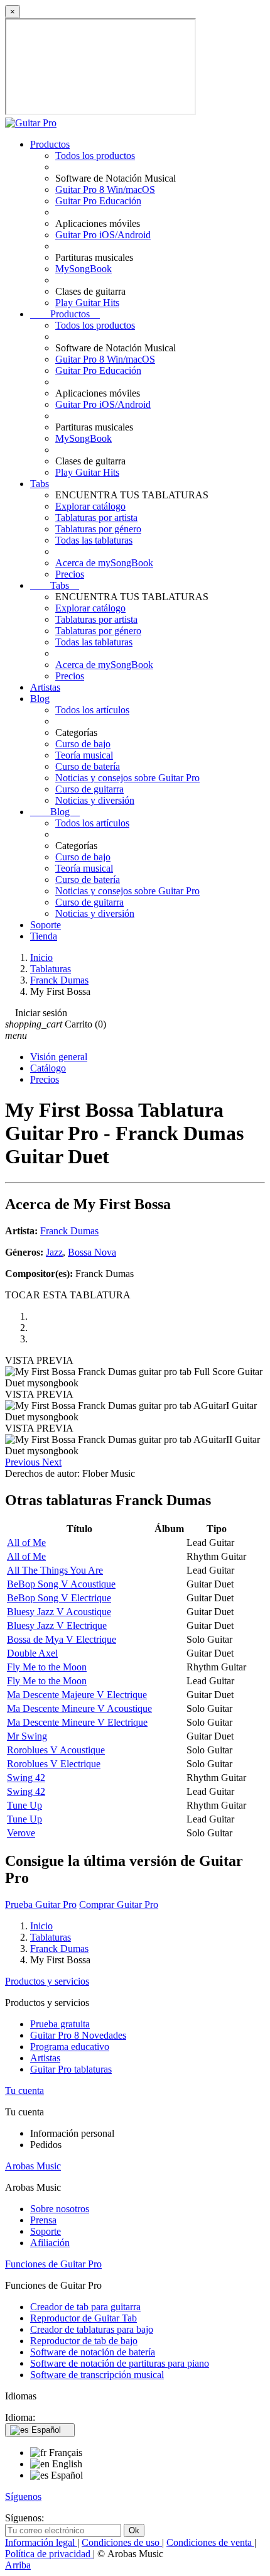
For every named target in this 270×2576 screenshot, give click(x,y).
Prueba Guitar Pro (41, 1905)
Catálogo (48, 1068)
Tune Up (24, 1805)
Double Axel (32, 1653)
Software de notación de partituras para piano (120, 2363)
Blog (40, 699)
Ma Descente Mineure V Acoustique (79, 1708)
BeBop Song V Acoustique (61, 1584)
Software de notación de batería (93, 2352)
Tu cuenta (24, 2091)
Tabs (40, 484)
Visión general (59, 1057)
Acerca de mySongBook (104, 563)
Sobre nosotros (60, 2209)
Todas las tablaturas (94, 540)
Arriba (18, 2565)
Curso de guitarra (89, 789)
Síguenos (23, 2497)
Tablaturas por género (98, 529)
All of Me (26, 1543)
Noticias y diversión (95, 800)
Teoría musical (84, 755)
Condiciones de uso (122, 2542)
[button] (24, 1462)
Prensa (43, 2220)
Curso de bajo (83, 744)
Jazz (54, 1252)
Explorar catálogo (90, 506)
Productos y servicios (47, 1981)
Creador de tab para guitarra (85, 2307)
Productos (50, 144)
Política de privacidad (49, 2554)
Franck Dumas (69, 1231)
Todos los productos (95, 156)
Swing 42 (26, 1778)
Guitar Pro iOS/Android (103, 235)
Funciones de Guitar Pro (53, 2264)
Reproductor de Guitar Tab (84, 2318)
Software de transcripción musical (97, 2375)
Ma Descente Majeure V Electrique (77, 1695)
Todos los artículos (92, 710)
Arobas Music (33, 2166)
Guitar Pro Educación (98, 201)
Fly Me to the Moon (47, 1667)
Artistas (45, 687)
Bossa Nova (92, 1252)
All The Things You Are (55, 1570)
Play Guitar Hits (87, 303)
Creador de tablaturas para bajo (92, 2329)
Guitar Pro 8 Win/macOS (105, 189)
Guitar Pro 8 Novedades (78, 2035)
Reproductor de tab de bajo (84, 2341)
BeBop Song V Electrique (59, 1598)
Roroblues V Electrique (54, 1764)
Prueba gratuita (60, 2024)
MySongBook (84, 269)
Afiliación (50, 2243)
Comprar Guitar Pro (119, 1905)
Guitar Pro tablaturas (71, 2069)
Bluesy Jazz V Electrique (57, 1625)
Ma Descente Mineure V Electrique (77, 1722)
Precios (70, 574)
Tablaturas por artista (96, 518)
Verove (21, 1833)
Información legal (41, 2542)
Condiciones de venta (210, 2542)
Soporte (46, 925)
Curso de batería (88, 766)
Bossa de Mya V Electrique (62, 1639)
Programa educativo (70, 2047)
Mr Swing (27, 1736)
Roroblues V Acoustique (56, 1750)
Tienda (44, 936)
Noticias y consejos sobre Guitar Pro (127, 778)
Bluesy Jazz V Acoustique (59, 1612)
